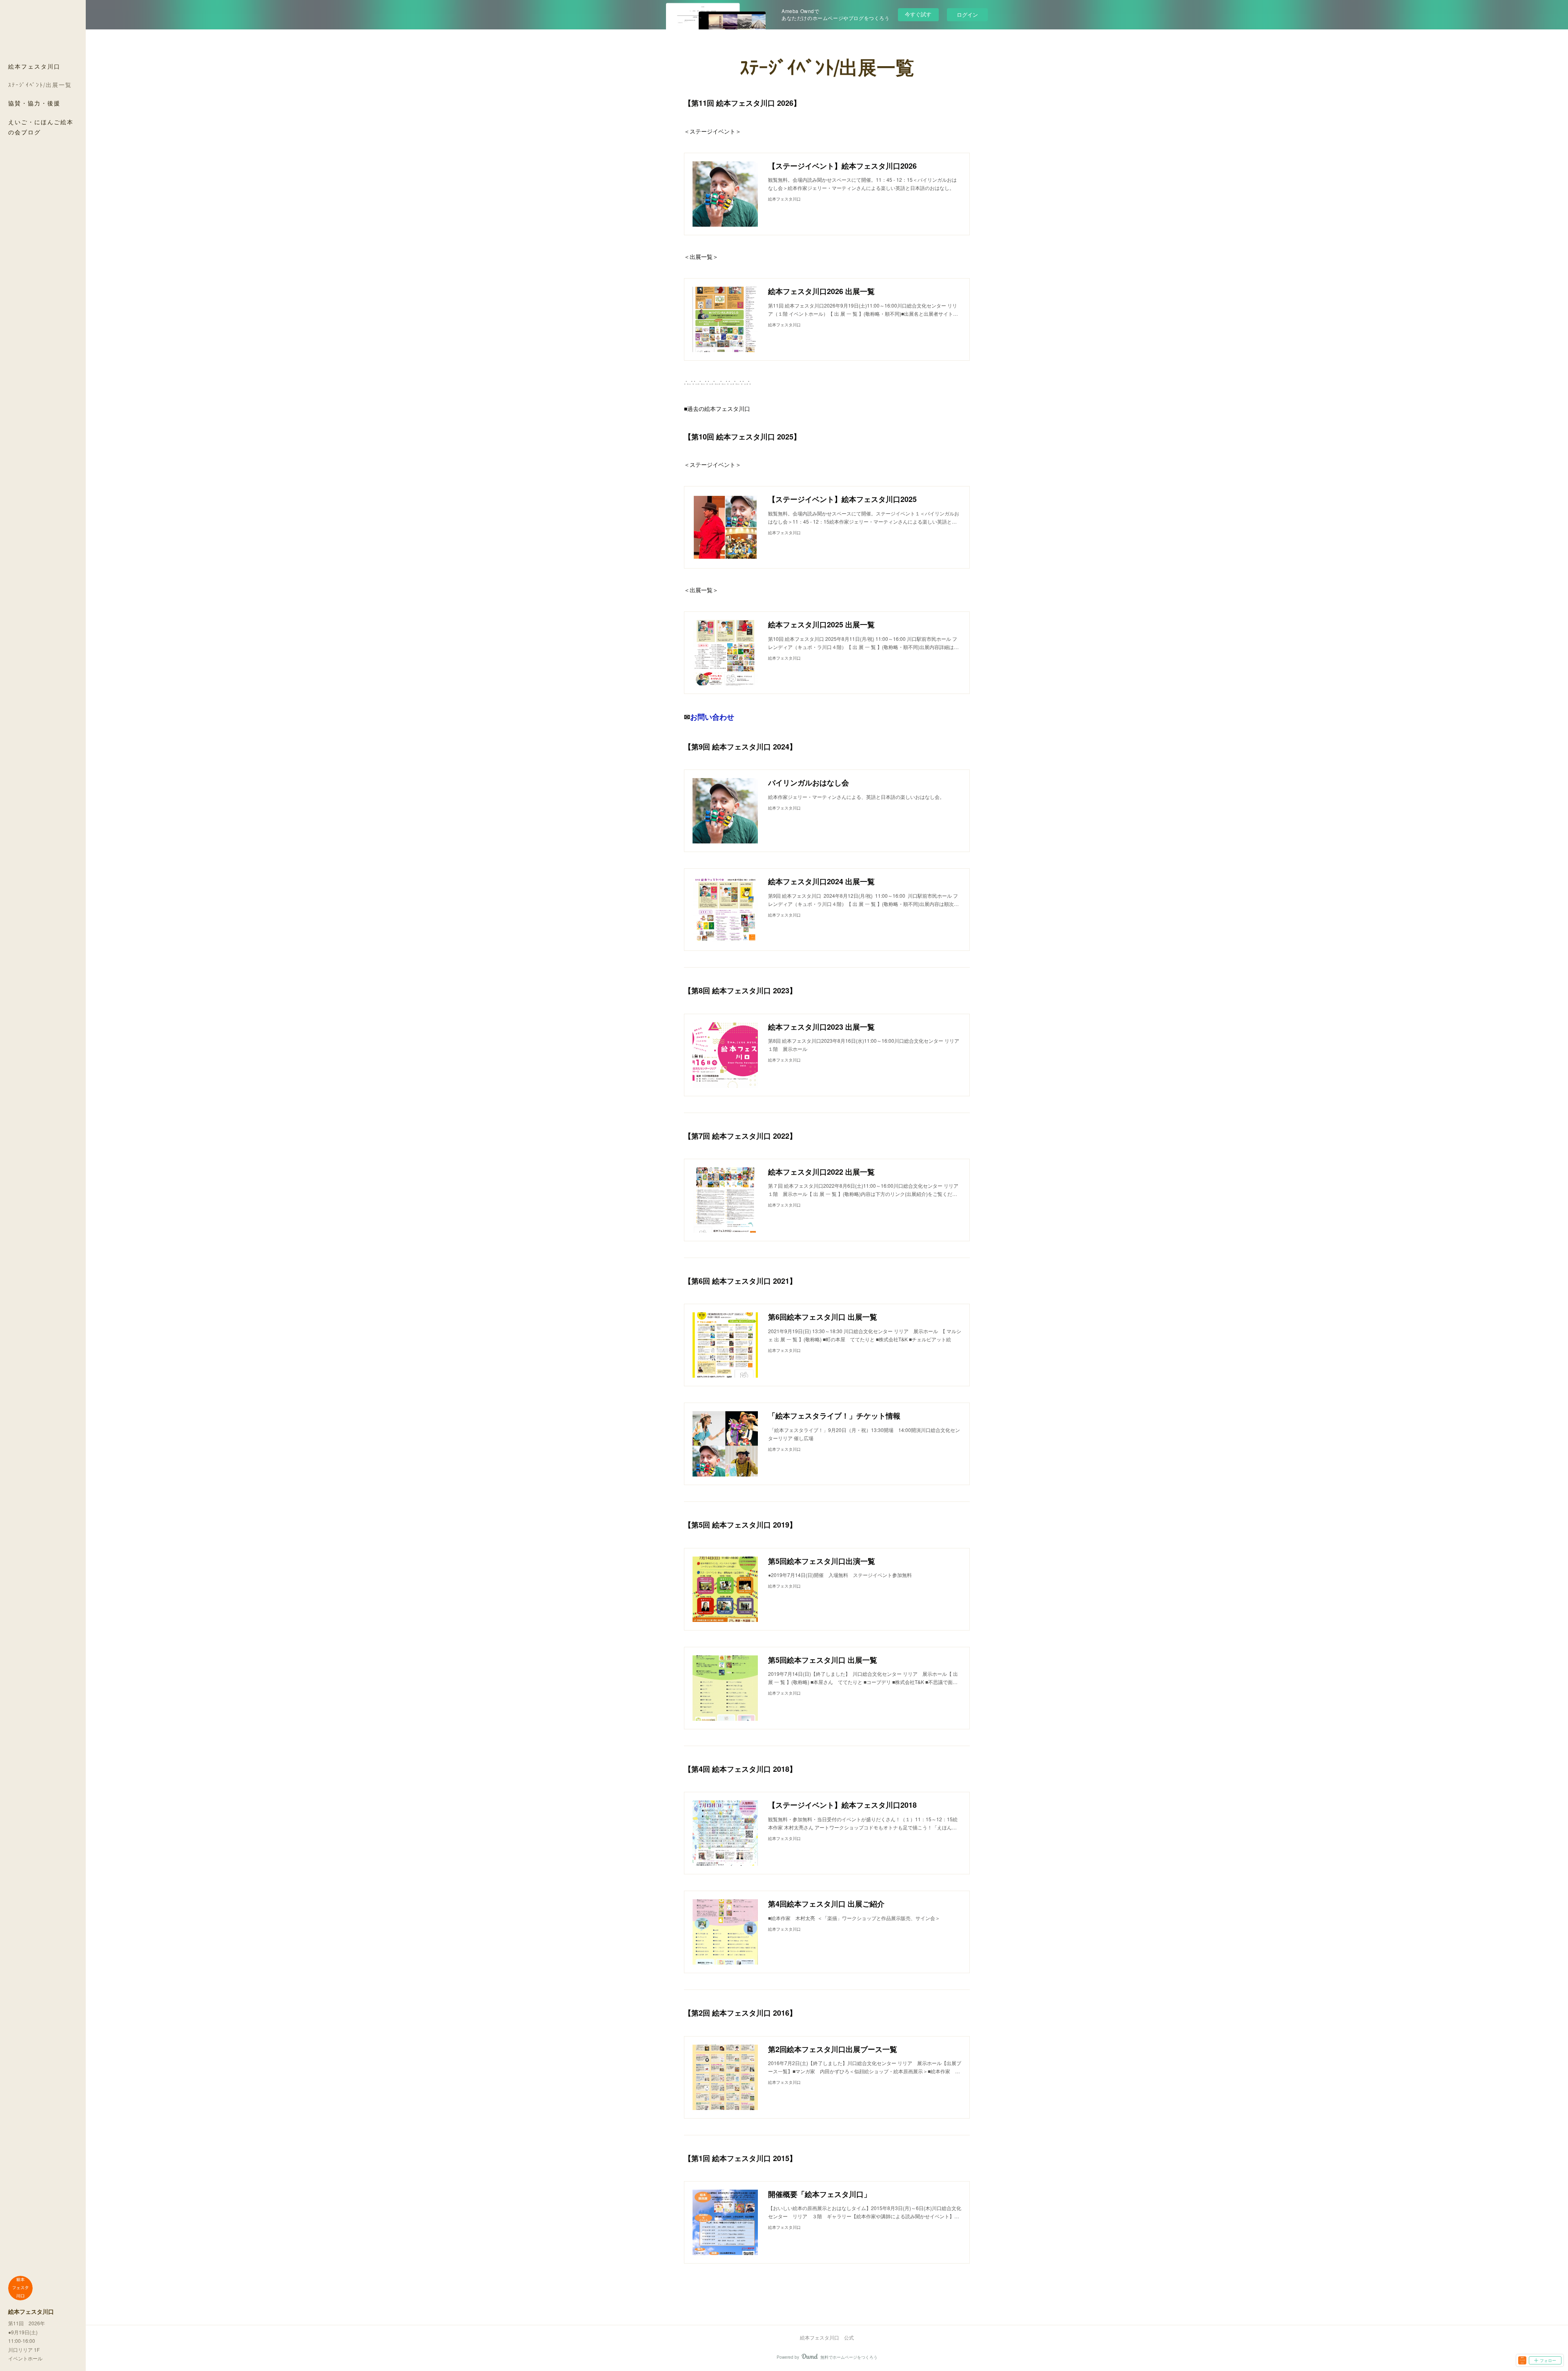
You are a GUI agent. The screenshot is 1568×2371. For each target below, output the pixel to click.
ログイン (967, 14)
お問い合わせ (712, 717)
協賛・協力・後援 (34, 103)
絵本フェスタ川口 (34, 66)
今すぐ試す (918, 14)
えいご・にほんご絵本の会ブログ (41, 127)
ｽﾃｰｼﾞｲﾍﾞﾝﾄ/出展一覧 (40, 85)
